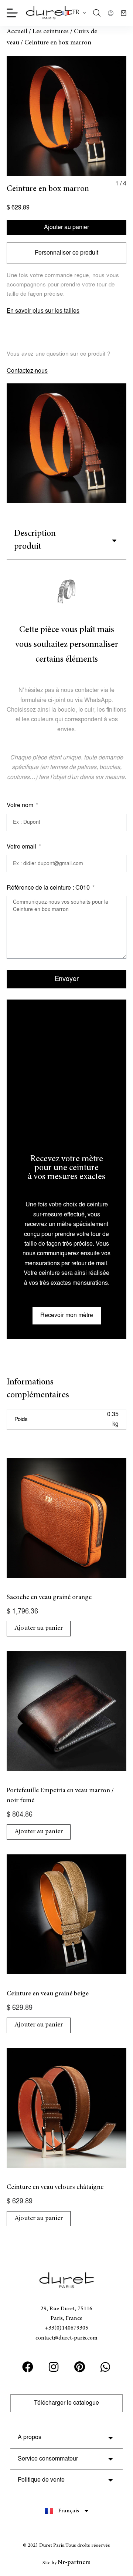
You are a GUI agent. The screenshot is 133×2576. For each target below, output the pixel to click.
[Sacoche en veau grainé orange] (66, 1518)
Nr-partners (74, 2563)
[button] (74, 13)
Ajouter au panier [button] (39, 1628)
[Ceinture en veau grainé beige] (66, 1914)
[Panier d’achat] (124, 13)
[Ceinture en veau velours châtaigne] (66, 2108)
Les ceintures (51, 32)
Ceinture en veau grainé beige (48, 1994)
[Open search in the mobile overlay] (97, 13)
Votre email (22, 847)
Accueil (17, 32)
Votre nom (21, 805)
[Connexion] (111, 13)
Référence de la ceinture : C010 (49, 888)
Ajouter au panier (66, 227)
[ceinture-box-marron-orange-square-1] (66, 116)
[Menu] (12, 13)
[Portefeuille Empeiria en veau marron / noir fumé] (66, 1711)
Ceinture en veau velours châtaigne (55, 2187)
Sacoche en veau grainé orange (49, 1598)
